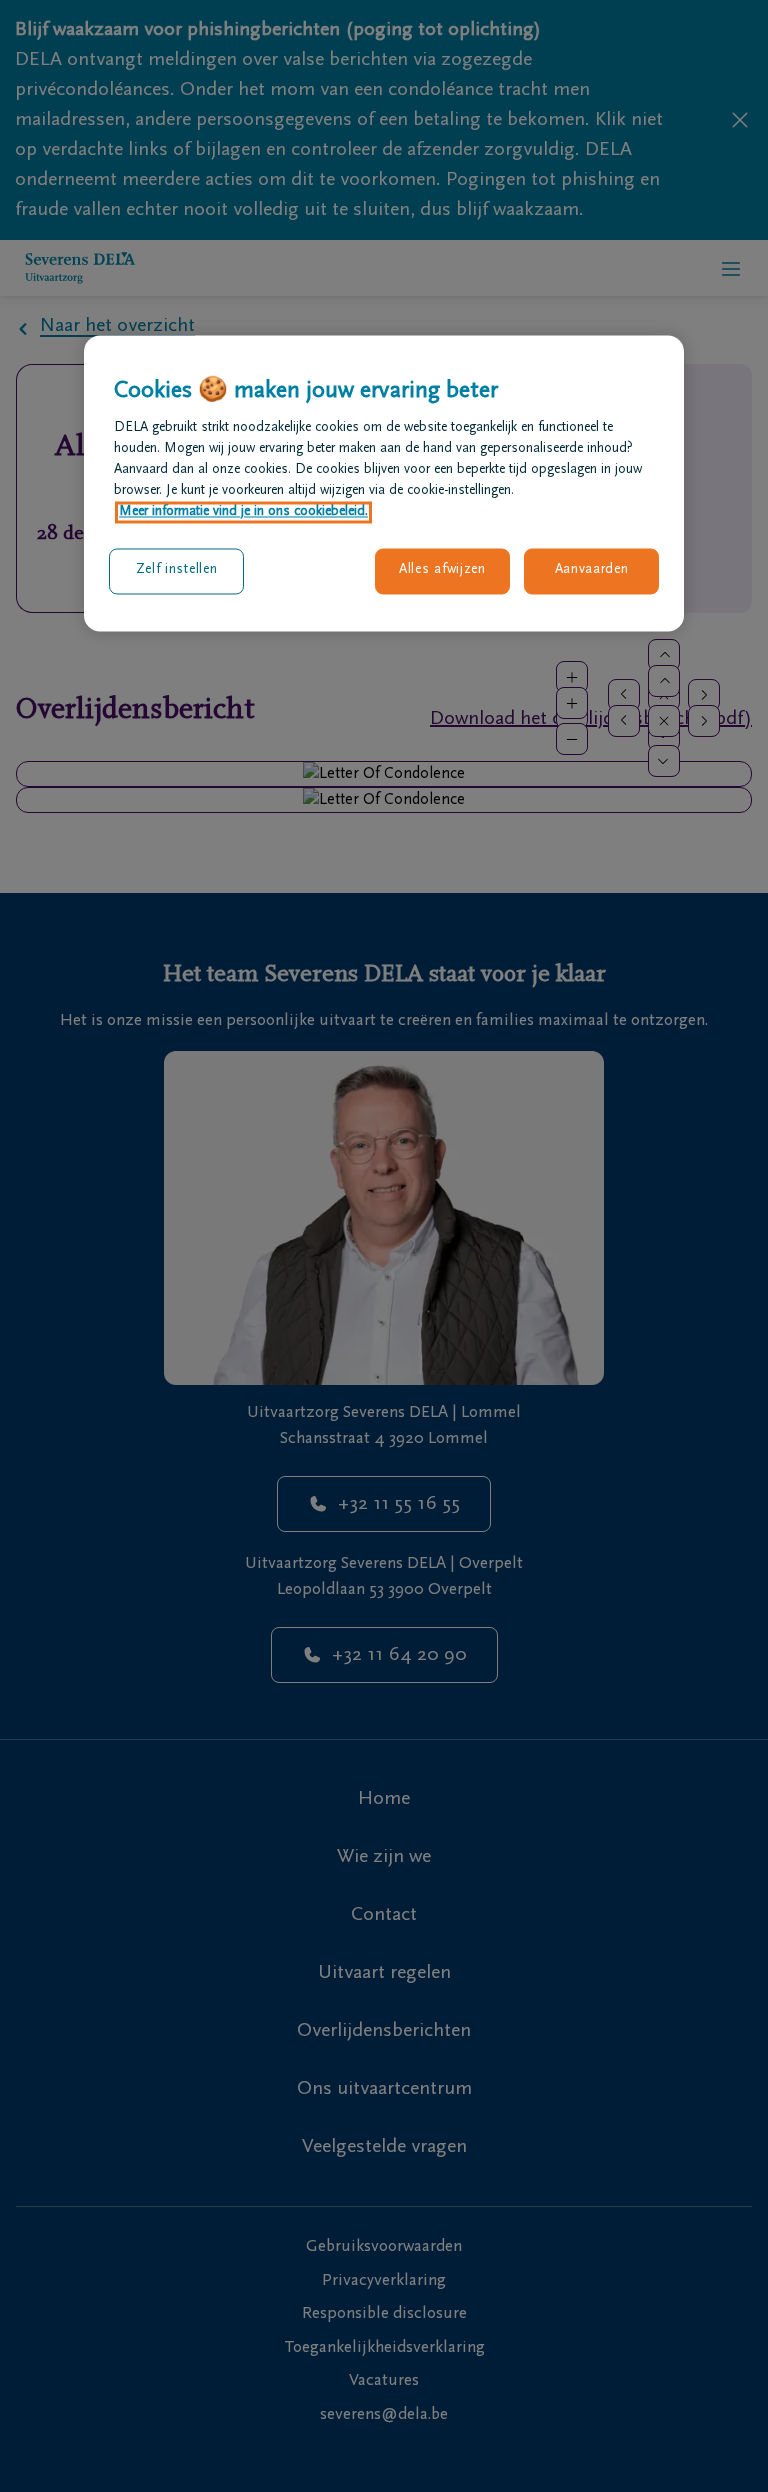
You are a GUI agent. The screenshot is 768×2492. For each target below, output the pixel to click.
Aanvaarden (592, 571)
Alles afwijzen (442, 571)
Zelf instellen (177, 571)
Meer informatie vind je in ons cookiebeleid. (243, 513)
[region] (384, 483)
